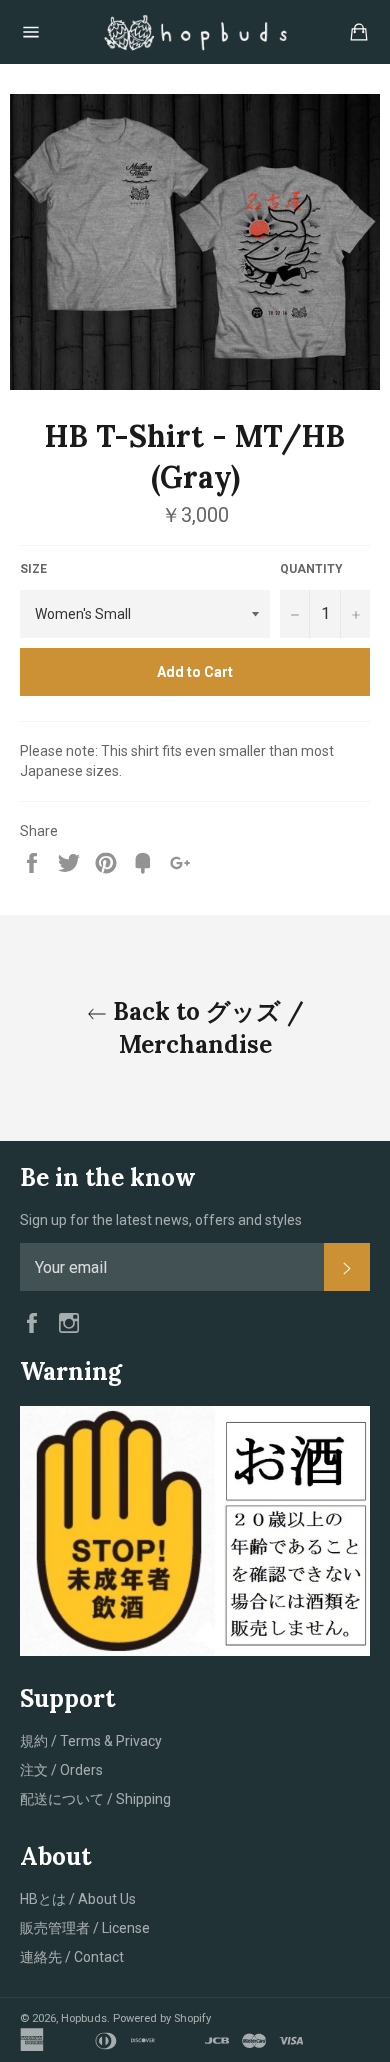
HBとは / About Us (78, 1899)
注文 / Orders (61, 1770)
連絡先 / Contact (72, 1957)
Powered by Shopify (162, 2018)
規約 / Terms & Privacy (91, 1741)
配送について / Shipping (95, 1799)
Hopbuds (84, 2018)
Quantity (311, 569)
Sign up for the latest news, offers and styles (161, 1220)
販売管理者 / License (85, 1928)
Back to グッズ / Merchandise (205, 1028)
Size (33, 569)
